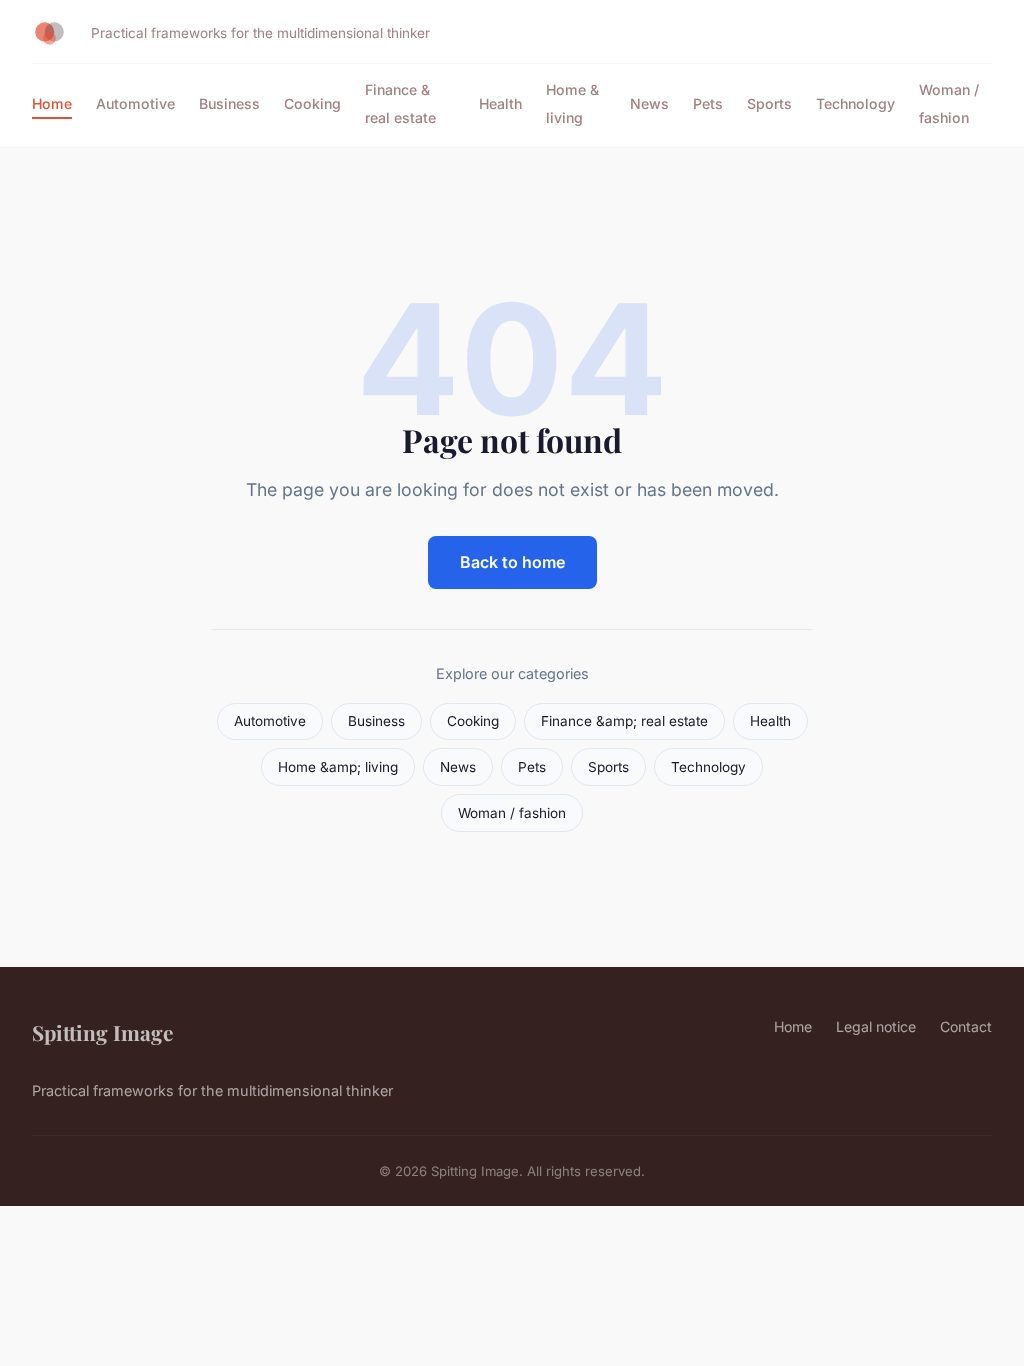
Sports (769, 103)
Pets (708, 103)
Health (500, 103)
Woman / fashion (949, 103)
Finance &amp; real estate (624, 721)
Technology (855, 103)
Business (229, 103)
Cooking (312, 103)
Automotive (135, 103)
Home (52, 103)
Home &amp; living (338, 767)
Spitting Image (102, 1032)
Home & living (572, 103)
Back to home (512, 562)
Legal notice (876, 1026)
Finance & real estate (400, 103)
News (649, 103)
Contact (966, 1026)
